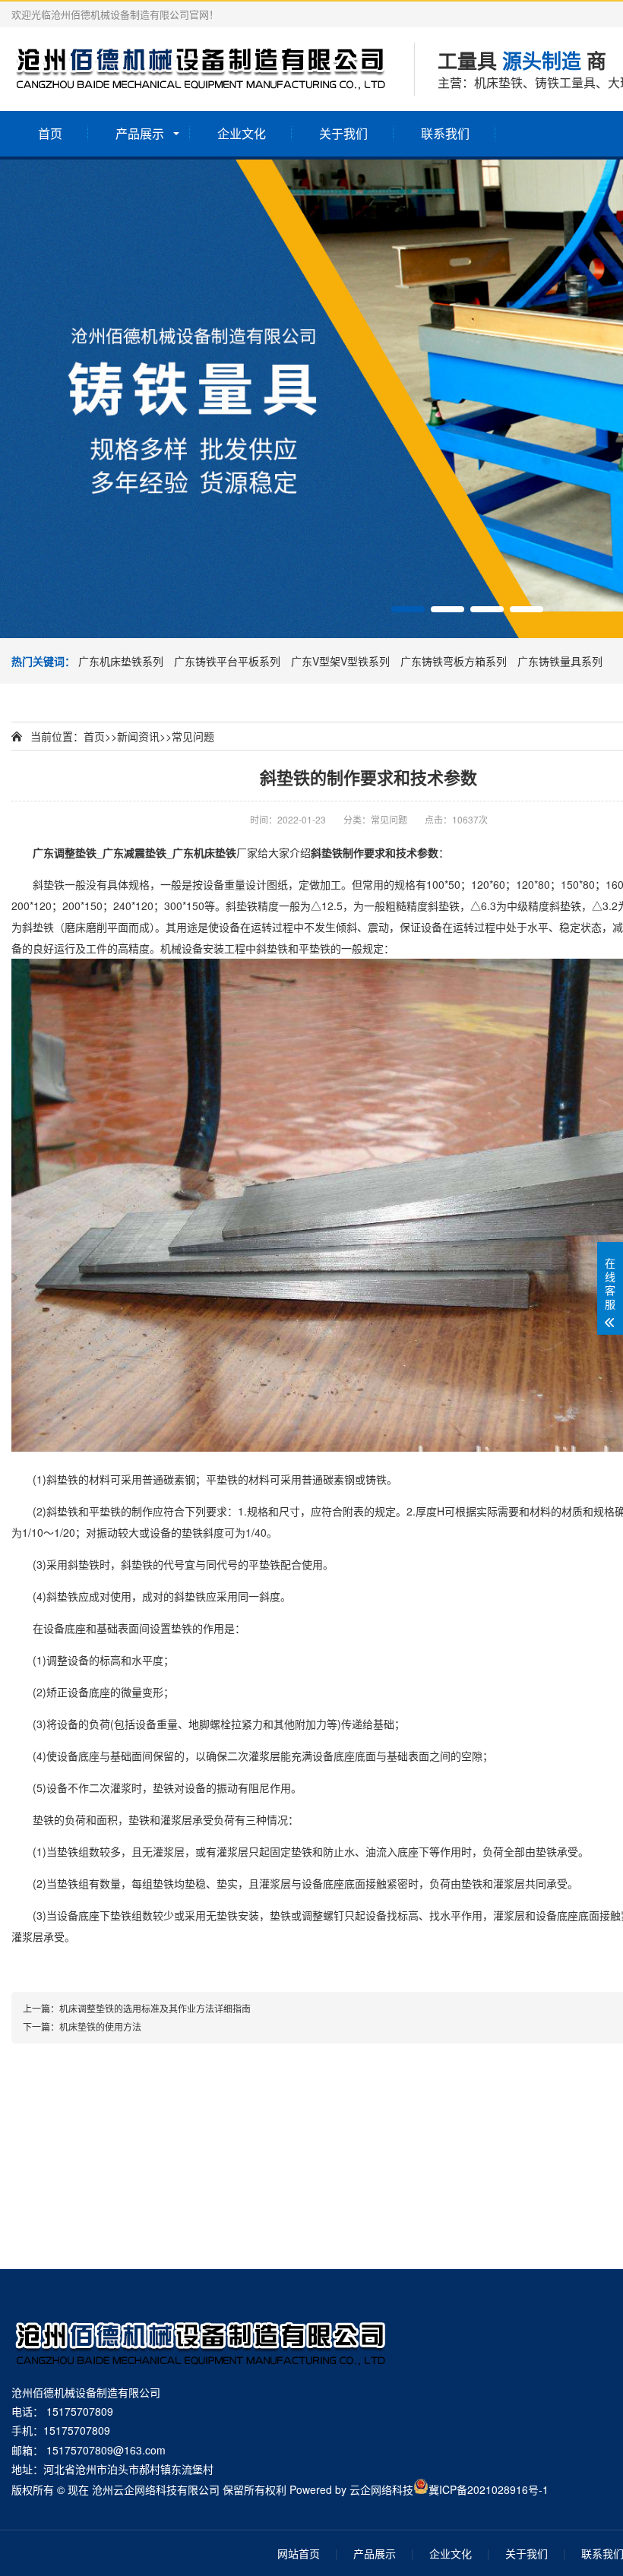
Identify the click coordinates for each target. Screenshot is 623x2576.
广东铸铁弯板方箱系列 (455, 661)
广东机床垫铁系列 (122, 661)
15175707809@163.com (106, 2450)
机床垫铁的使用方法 (100, 2026)
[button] (408, 609)
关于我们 (343, 133)
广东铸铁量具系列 (560, 661)
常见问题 (193, 736)
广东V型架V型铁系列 (342, 661)
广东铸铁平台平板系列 (229, 661)
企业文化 (242, 133)
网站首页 (299, 2553)
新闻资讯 (138, 736)
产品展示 (140, 133)
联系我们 (445, 133)
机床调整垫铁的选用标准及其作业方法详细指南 (155, 2008)
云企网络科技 (381, 2489)
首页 (50, 133)
